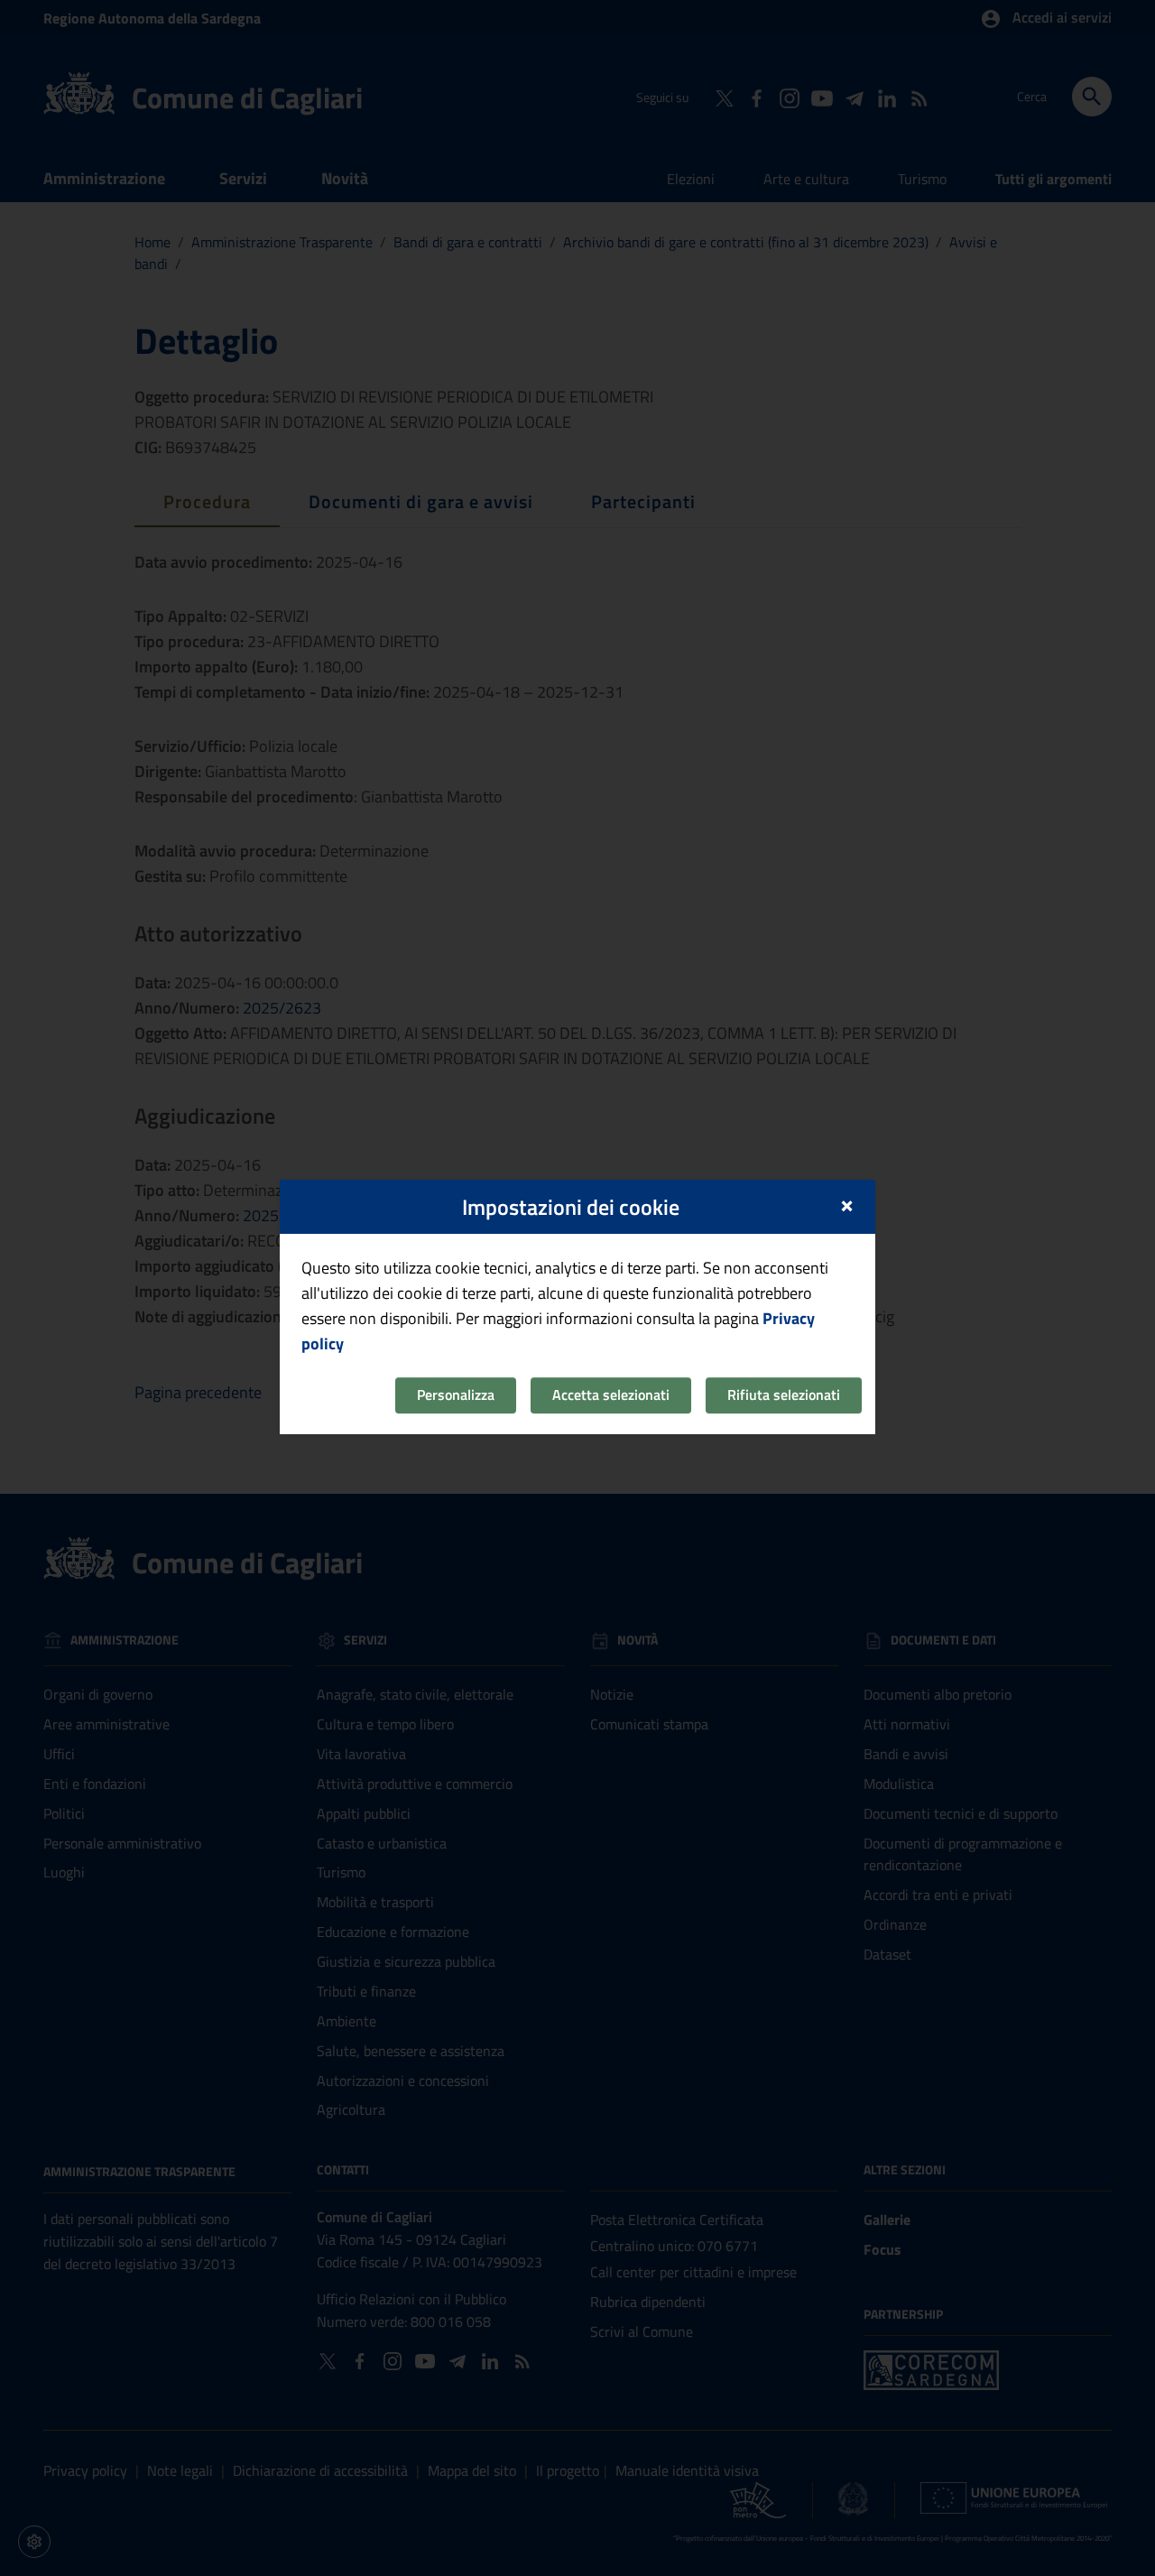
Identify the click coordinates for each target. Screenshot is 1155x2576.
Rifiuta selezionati (784, 1395)
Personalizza (456, 1395)
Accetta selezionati (611, 1395)
